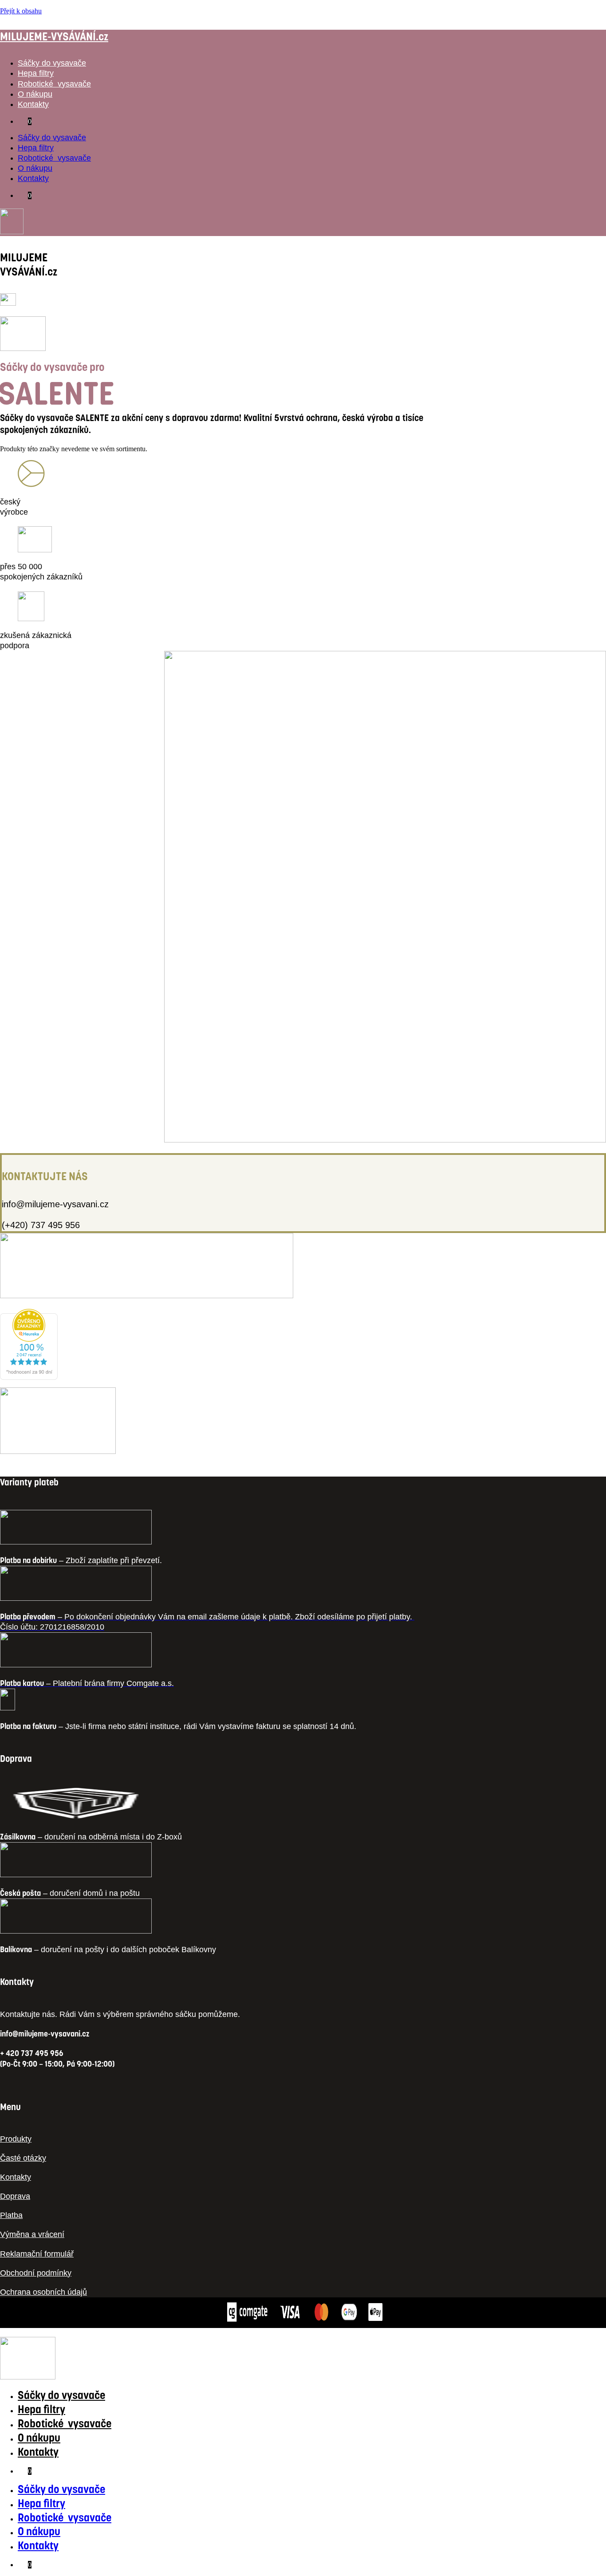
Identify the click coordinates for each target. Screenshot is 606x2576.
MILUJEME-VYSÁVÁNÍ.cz (54, 37)
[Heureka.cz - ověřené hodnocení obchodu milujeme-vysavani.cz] (29, 1377)
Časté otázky (23, 2158)
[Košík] (8, 303)
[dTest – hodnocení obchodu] (147, 1296)
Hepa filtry (36, 73)
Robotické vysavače (54, 84)
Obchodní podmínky (36, 2273)
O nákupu (35, 94)
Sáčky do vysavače (52, 63)
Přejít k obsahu (21, 11)
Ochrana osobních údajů (43, 2292)
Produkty (16, 2139)
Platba (11, 2215)
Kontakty (33, 104)
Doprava (15, 2196)
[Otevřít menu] (23, 349)
